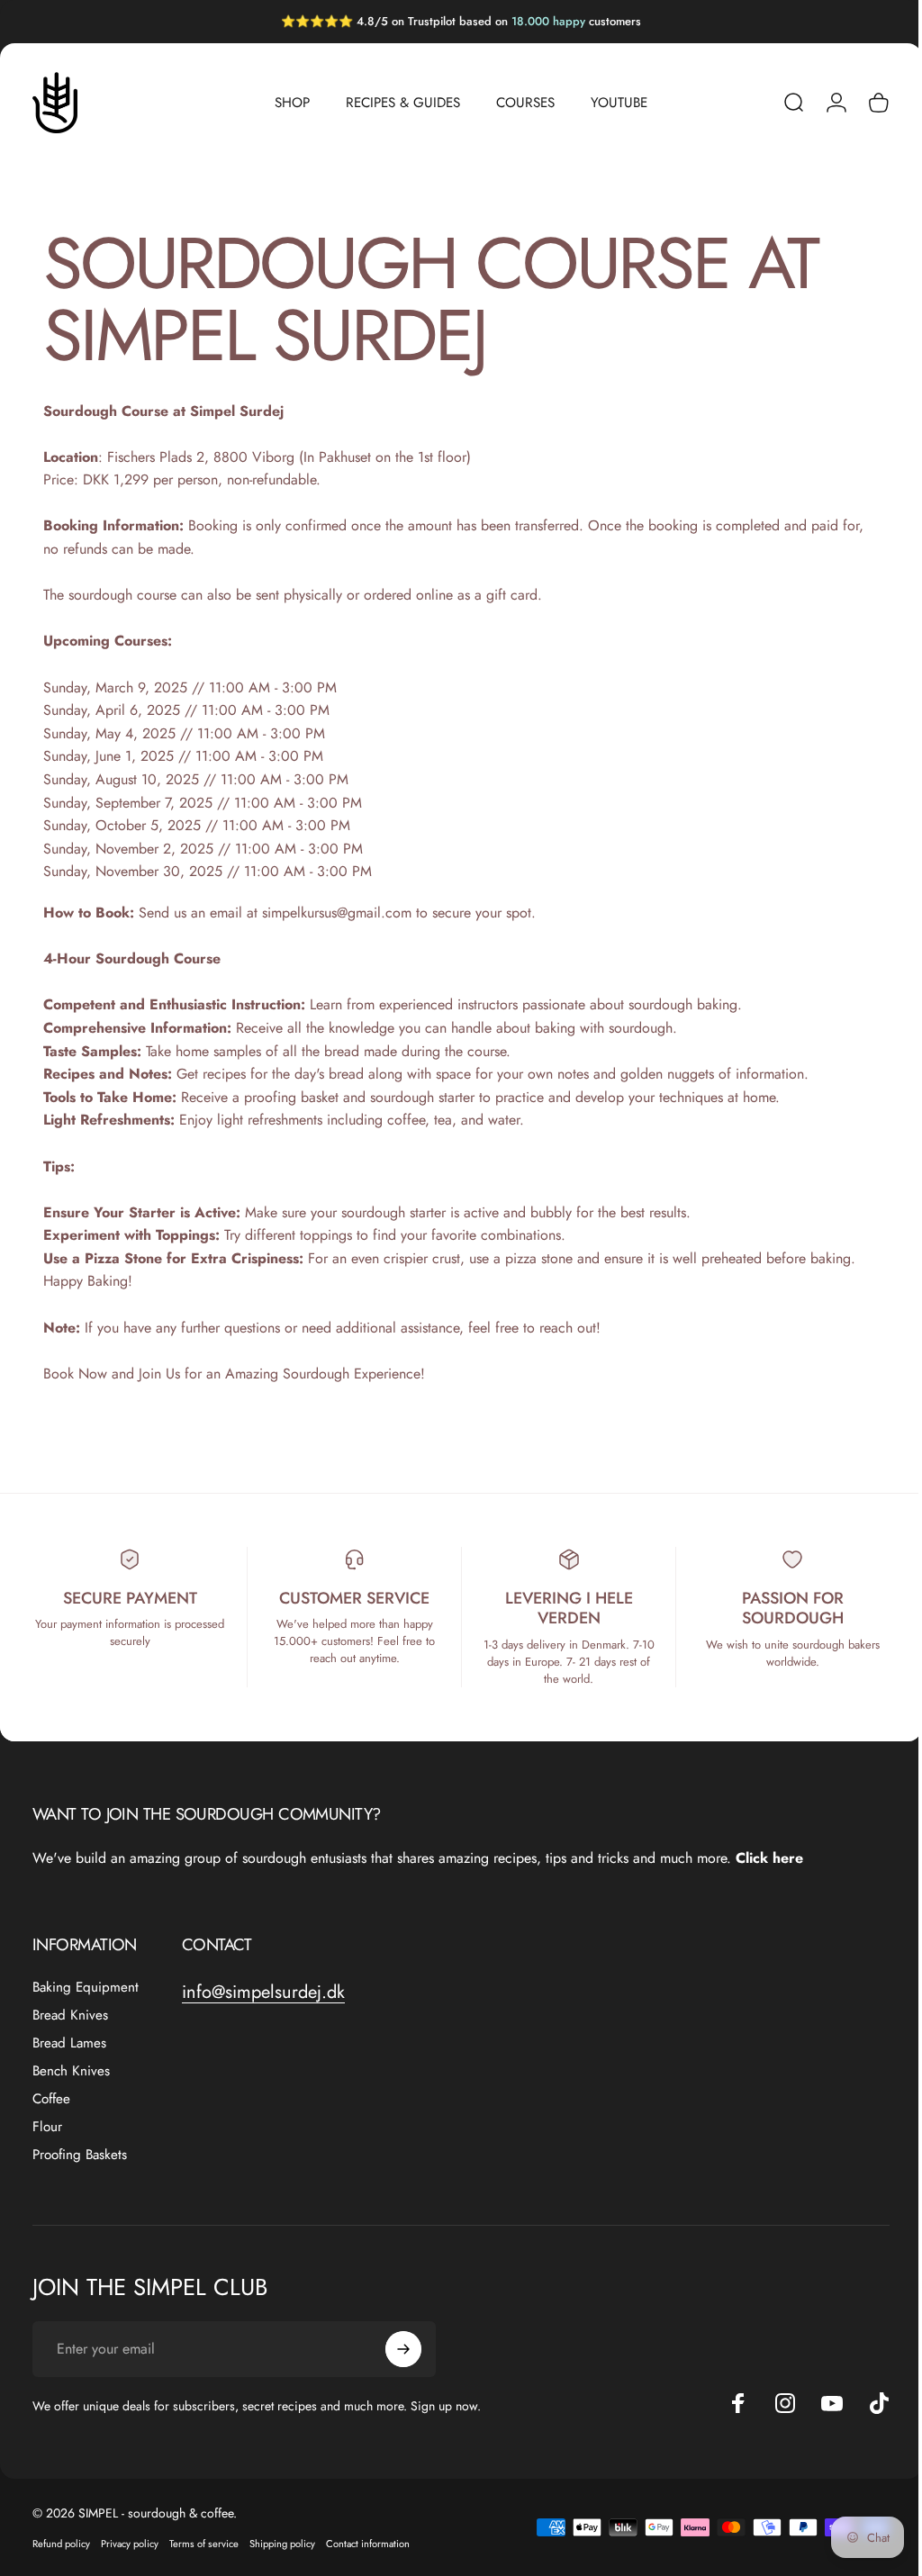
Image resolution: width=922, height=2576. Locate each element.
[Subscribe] (403, 2349)
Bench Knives (71, 2071)
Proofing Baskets (80, 2155)
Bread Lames (69, 2043)
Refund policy (61, 2544)
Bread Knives (70, 2016)
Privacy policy (130, 2544)
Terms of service (204, 2544)
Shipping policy (282, 2544)
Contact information (368, 2544)
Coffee (51, 2099)
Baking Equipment (86, 1988)
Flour (47, 2127)
